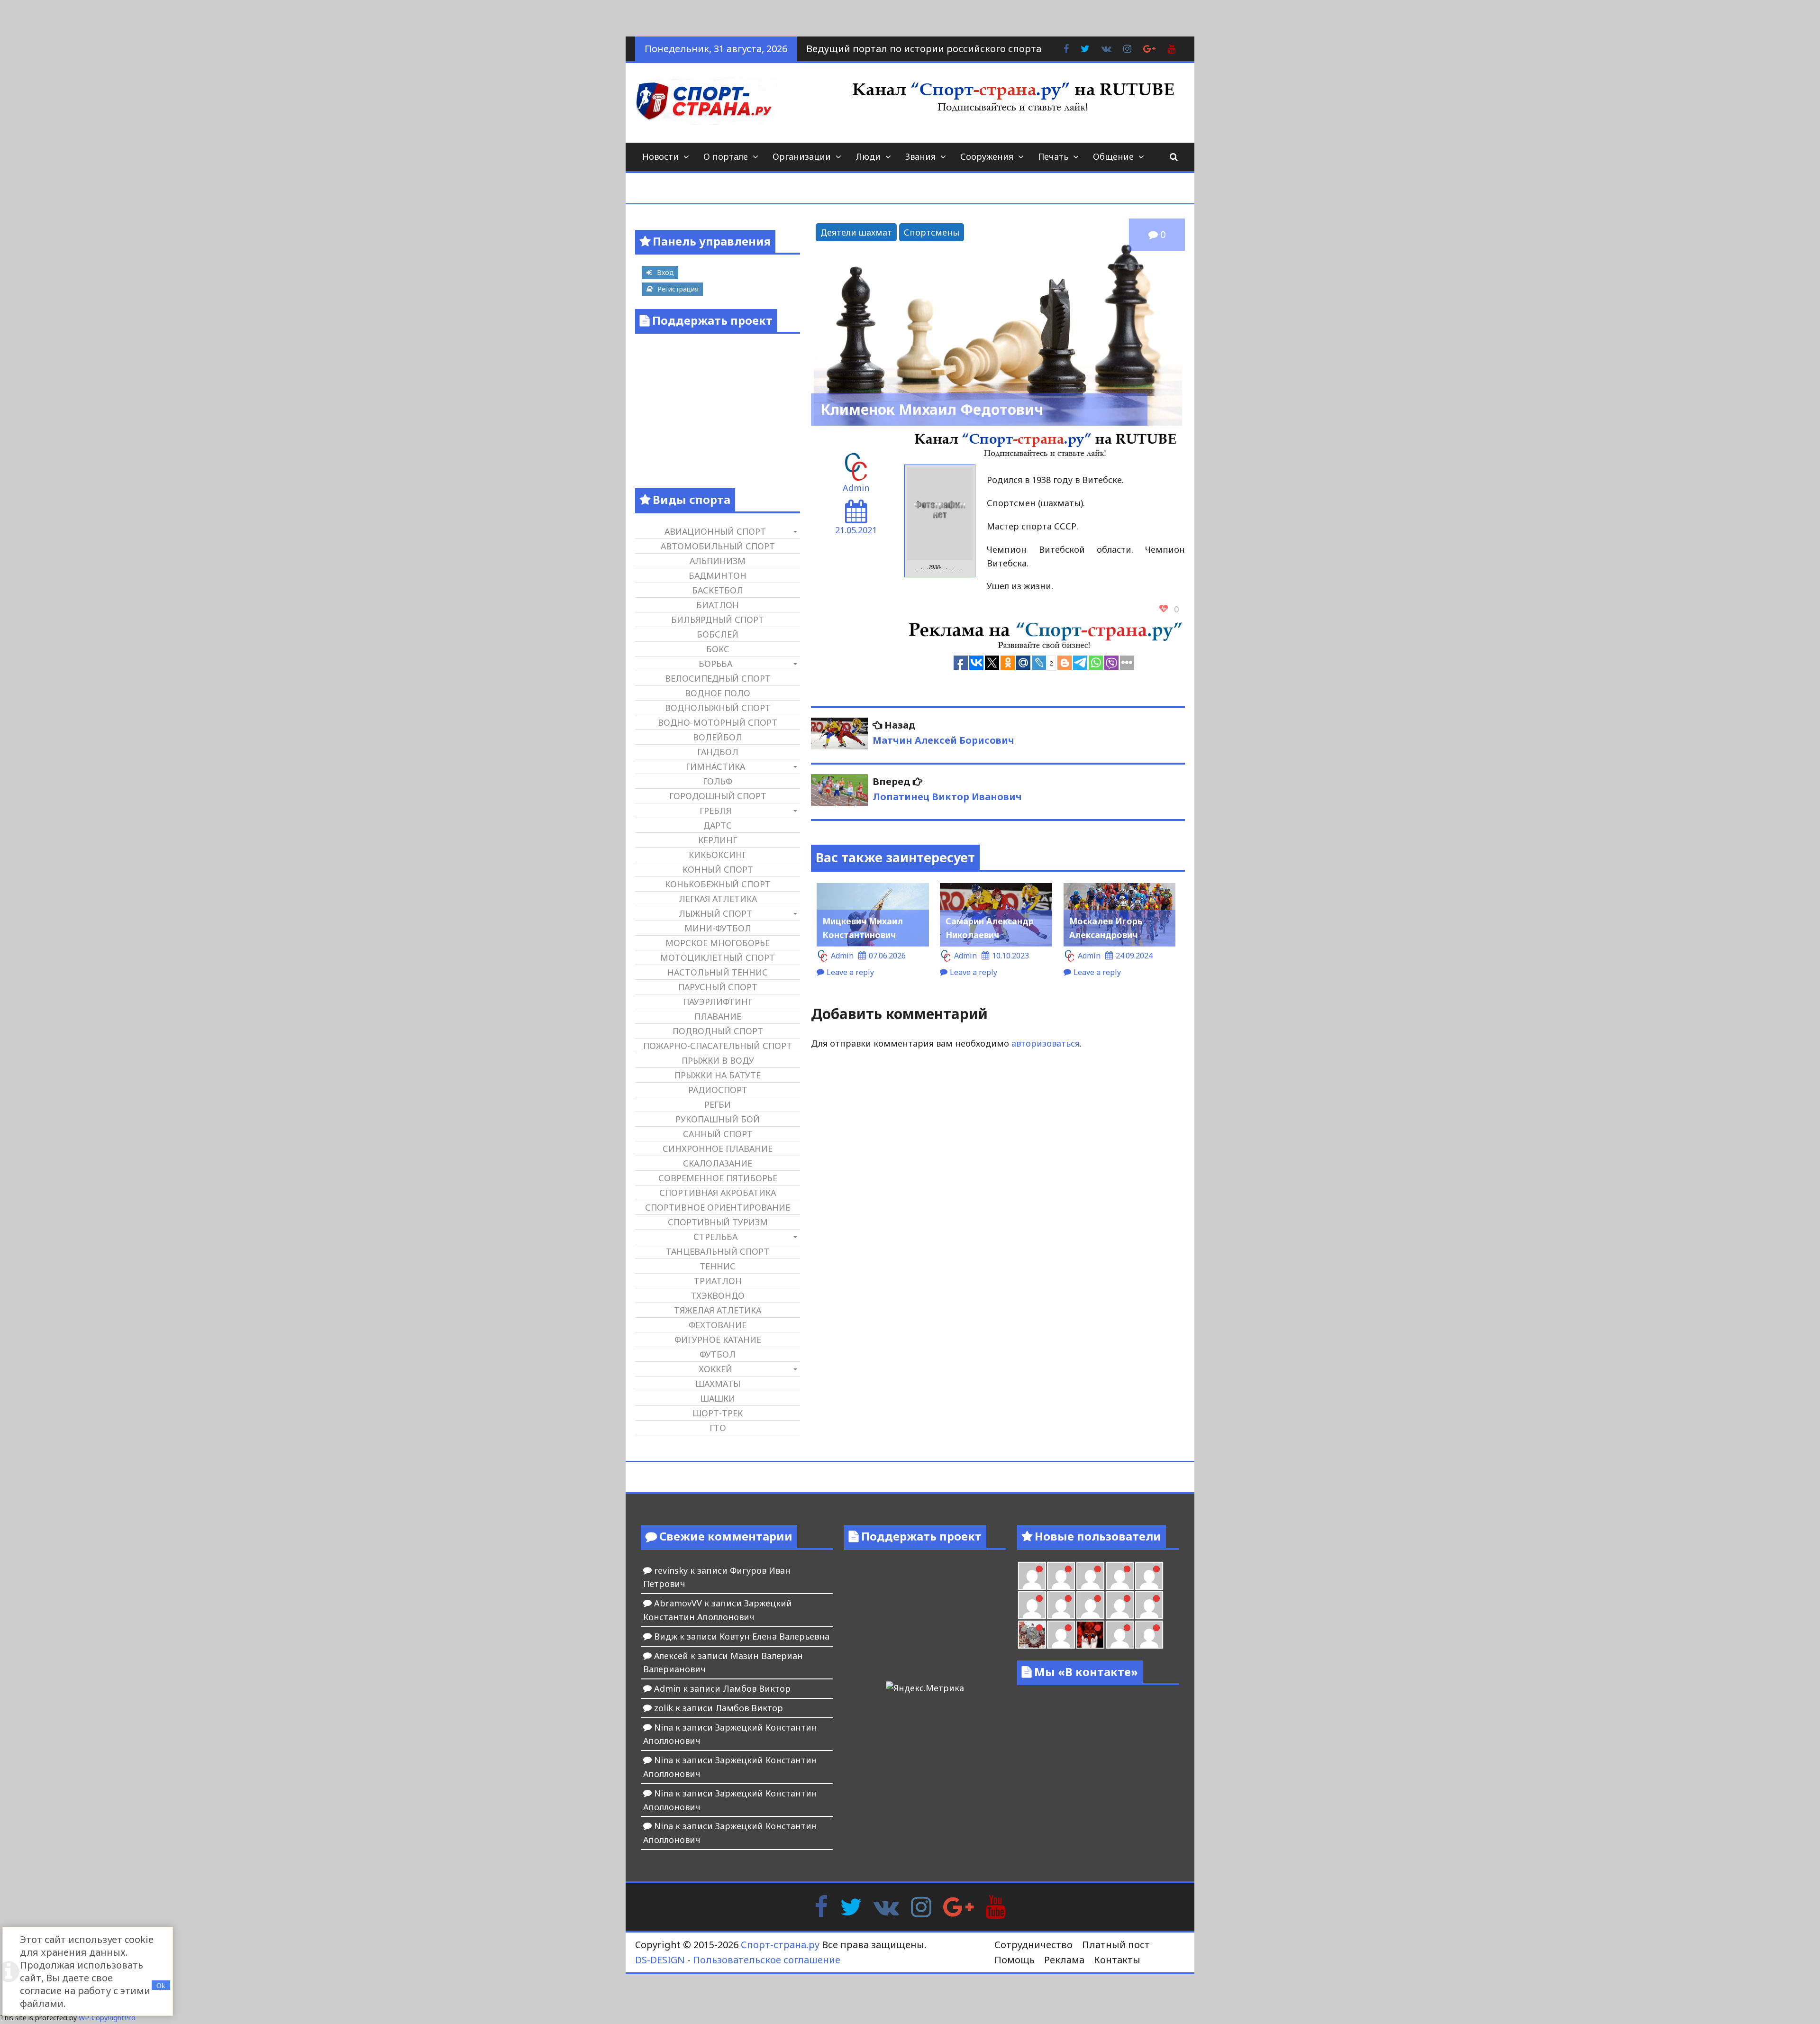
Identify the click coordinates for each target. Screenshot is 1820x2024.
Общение (1113, 156)
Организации (802, 156)
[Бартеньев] (1120, 1635)
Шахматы (718, 1384)
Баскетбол (718, 590)
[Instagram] (921, 1905)
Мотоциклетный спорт (718, 957)
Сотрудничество (1033, 1945)
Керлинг (718, 840)
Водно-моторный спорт (718, 722)
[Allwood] (1032, 1576)
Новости (660, 156)
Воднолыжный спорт (718, 708)
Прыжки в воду (718, 1060)
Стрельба (715, 1237)
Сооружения (987, 156)
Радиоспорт (718, 1090)
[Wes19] (1032, 1635)
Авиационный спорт (715, 531)
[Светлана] (1120, 1605)
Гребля (715, 811)
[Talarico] (1120, 1576)
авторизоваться (1046, 1043)
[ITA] (1061, 1635)
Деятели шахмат (856, 232)
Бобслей (718, 634)
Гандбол (718, 752)
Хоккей (715, 1369)
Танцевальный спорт (718, 1251)
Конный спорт (718, 869)
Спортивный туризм (718, 1222)
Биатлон (718, 605)
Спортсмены (932, 232)
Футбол (718, 1354)
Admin (856, 488)
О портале (726, 156)
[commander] (1149, 1605)
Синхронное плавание (718, 1149)
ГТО (718, 1428)
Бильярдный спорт (718, 620)
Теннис (718, 1266)
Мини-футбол (718, 928)
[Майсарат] (1090, 1635)
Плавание (718, 1016)
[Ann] (1061, 1605)
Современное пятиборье (718, 1178)
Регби (718, 1104)
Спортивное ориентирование (718, 1207)
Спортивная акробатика (718, 1193)
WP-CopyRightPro (107, 2018)
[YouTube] (996, 1905)
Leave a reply (850, 972)
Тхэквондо (718, 1295)
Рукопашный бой (718, 1119)
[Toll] (1149, 1576)
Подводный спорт (718, 1031)
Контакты (1117, 1960)
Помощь (1015, 1960)
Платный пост (1116, 1945)
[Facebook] (821, 1905)
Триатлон (718, 1281)
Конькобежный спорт (718, 884)
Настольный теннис (718, 972)
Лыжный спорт (715, 913)
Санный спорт (718, 1134)
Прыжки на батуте (718, 1075)
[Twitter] (851, 1905)
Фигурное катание (718, 1340)
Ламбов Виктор (757, 1688)
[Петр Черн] (1032, 1605)
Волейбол (718, 737)
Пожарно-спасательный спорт (718, 1046)
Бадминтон (718, 575)
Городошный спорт (718, 796)
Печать (1053, 156)
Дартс (718, 825)
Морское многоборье (718, 943)
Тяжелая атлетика (718, 1310)
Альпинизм (718, 561)
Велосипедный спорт (718, 678)
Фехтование (718, 1325)
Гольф (718, 781)
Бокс (718, 649)
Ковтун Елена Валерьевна (774, 1636)
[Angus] (1090, 1576)
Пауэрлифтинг (718, 1002)
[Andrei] (1149, 1635)
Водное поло (718, 693)
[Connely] (1090, 1605)
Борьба (715, 664)
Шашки (718, 1398)
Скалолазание (718, 1163)
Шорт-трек (718, 1413)
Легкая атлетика (718, 899)
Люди (868, 156)
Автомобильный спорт (718, 546)
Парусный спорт (718, 987)
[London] (1061, 1576)
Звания (920, 156)
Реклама (1064, 1960)
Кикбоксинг (718, 855)
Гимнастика (715, 766)
